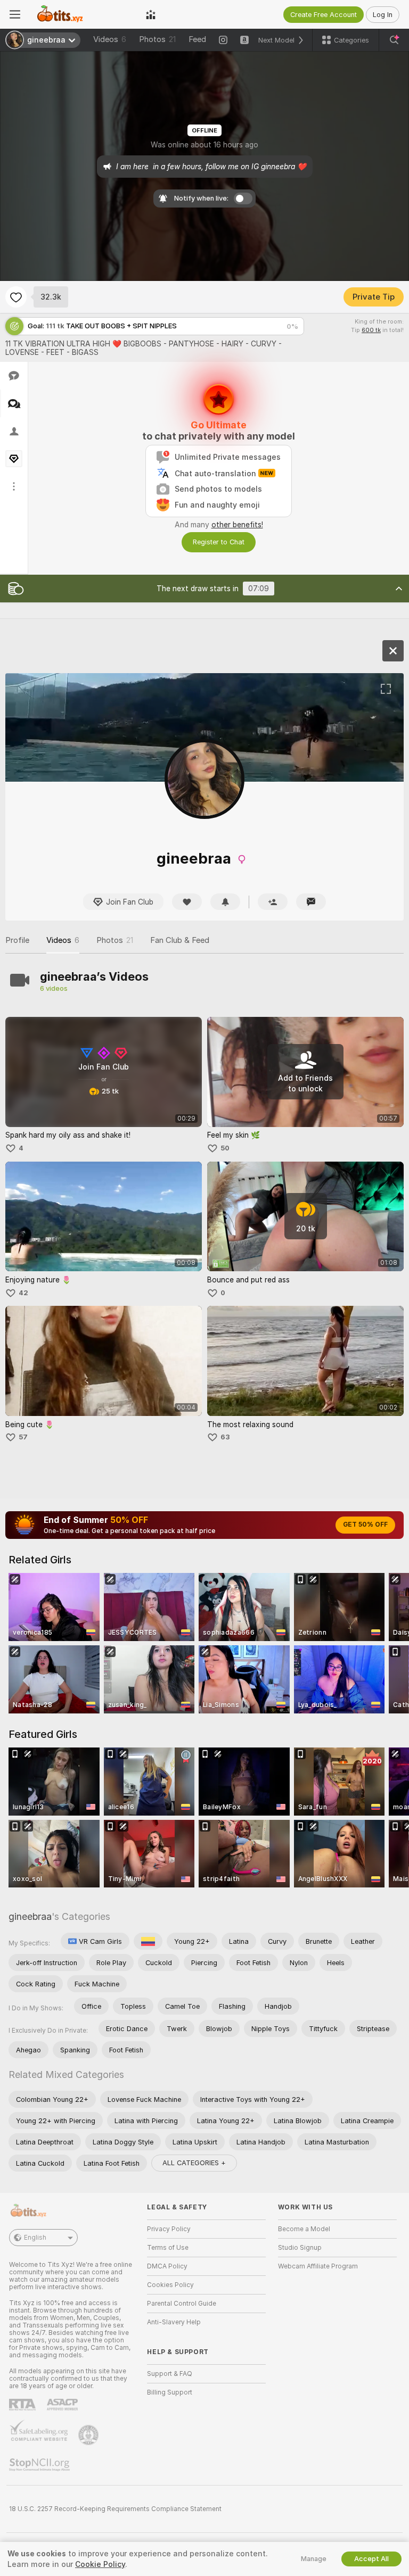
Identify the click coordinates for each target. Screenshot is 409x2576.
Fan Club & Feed (180, 940)
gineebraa (30, 1916)
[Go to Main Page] (83, 14)
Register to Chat (219, 542)
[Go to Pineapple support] (89, 2435)
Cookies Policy (170, 2285)
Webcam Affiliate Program (318, 2266)
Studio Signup (300, 2248)
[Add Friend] (273, 902)
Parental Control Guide (182, 2304)
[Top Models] (151, 14)
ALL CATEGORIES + (194, 2163)
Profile (17, 940)
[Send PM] (311, 902)
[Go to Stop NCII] (40, 2465)
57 (23, 1437)
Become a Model (304, 2229)
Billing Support (170, 2392)
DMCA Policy (167, 2266)
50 (225, 1148)
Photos (157, 39)
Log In (383, 15)
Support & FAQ (170, 2374)
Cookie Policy (100, 2564)
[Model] (393, 651)
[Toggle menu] (15, 14)
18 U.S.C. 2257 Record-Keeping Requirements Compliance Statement (115, 2509)
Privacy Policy (169, 2229)
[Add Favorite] (16, 297)
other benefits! (237, 525)
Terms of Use (168, 2248)
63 (225, 1437)
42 (23, 1293)
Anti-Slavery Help (174, 2322)
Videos (110, 39)
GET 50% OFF (365, 1525)
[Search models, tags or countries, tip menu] (394, 40)
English (35, 2238)
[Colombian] (148, 1941)
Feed (197, 39)
